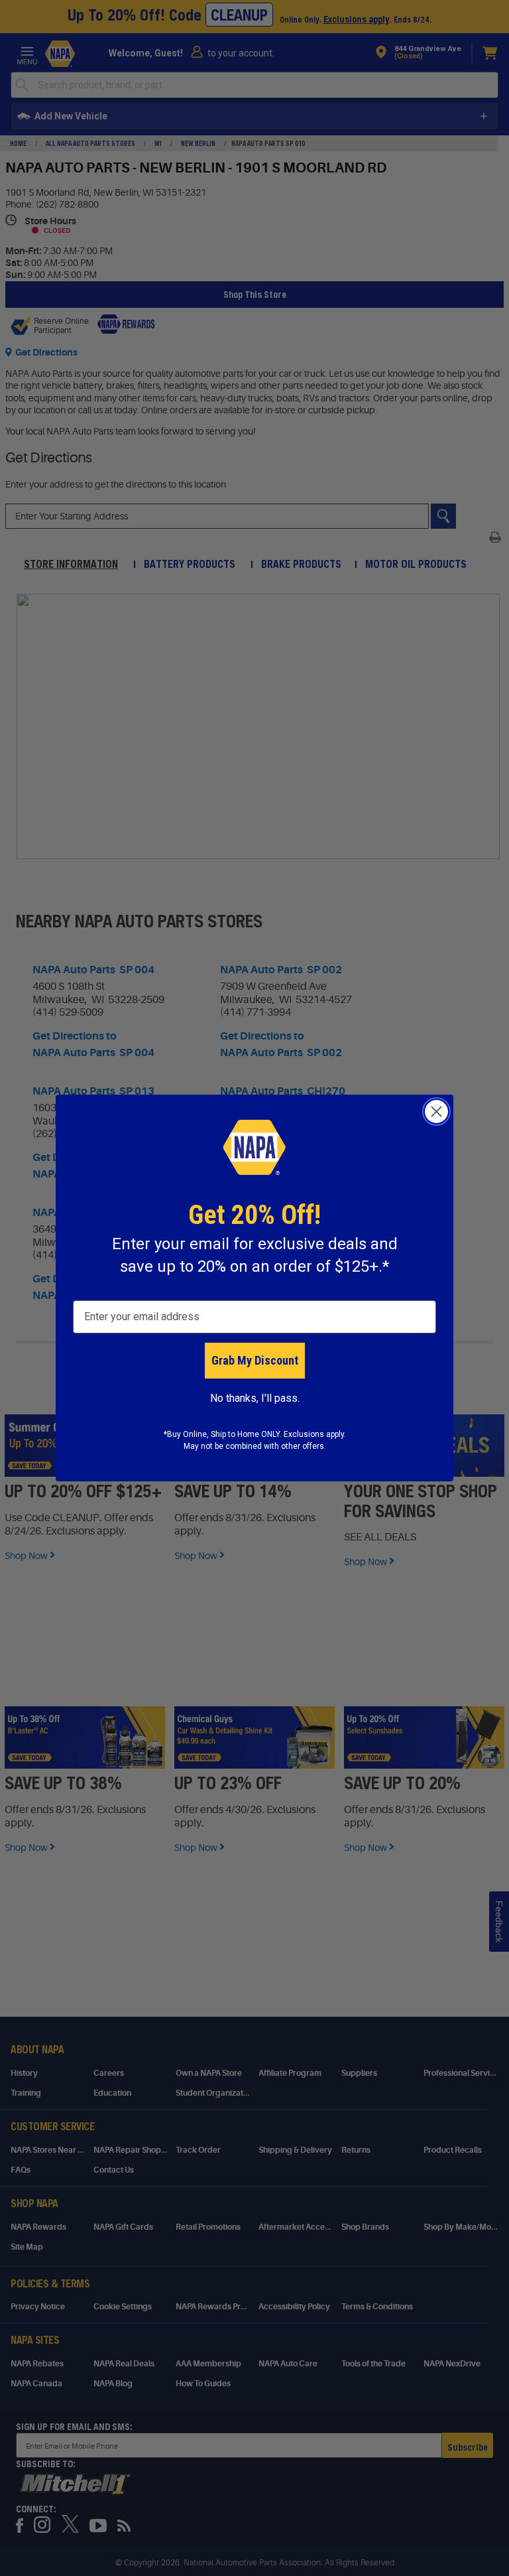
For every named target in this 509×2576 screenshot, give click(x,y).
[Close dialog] (436, 1112)
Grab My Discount (255, 1360)
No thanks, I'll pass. (255, 1398)
